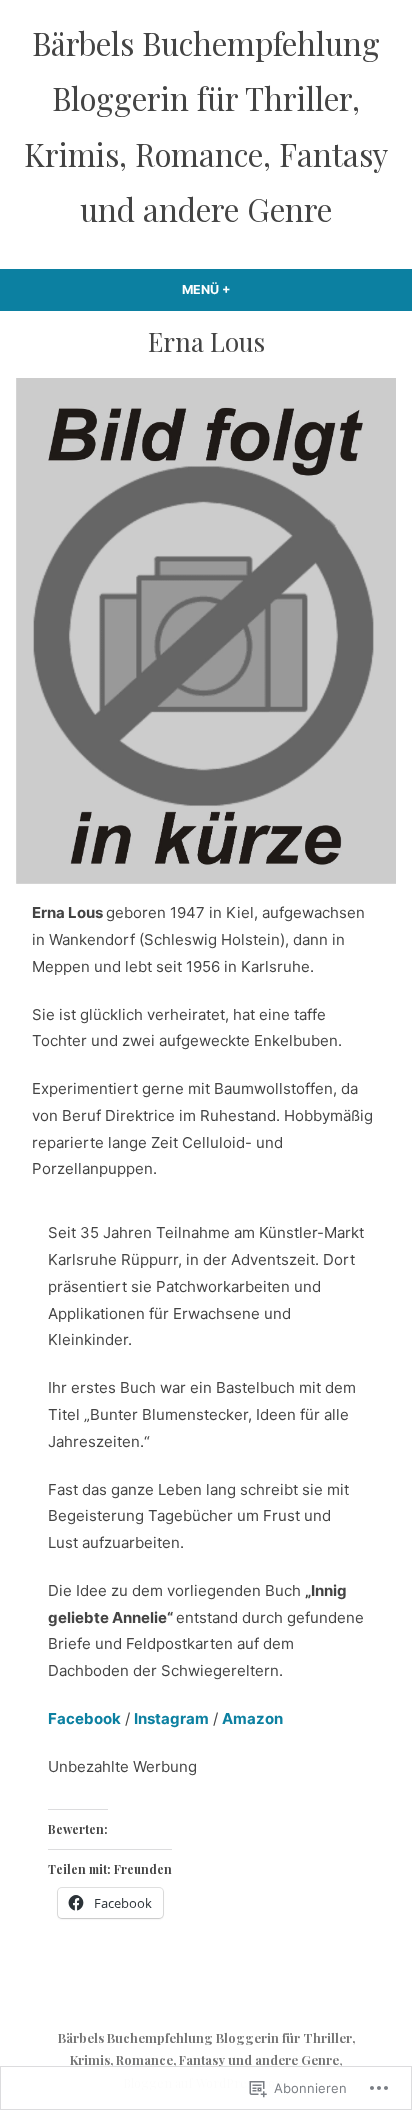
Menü (252, 289)
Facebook (84, 1718)
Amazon (252, 1718)
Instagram (171, 1718)
